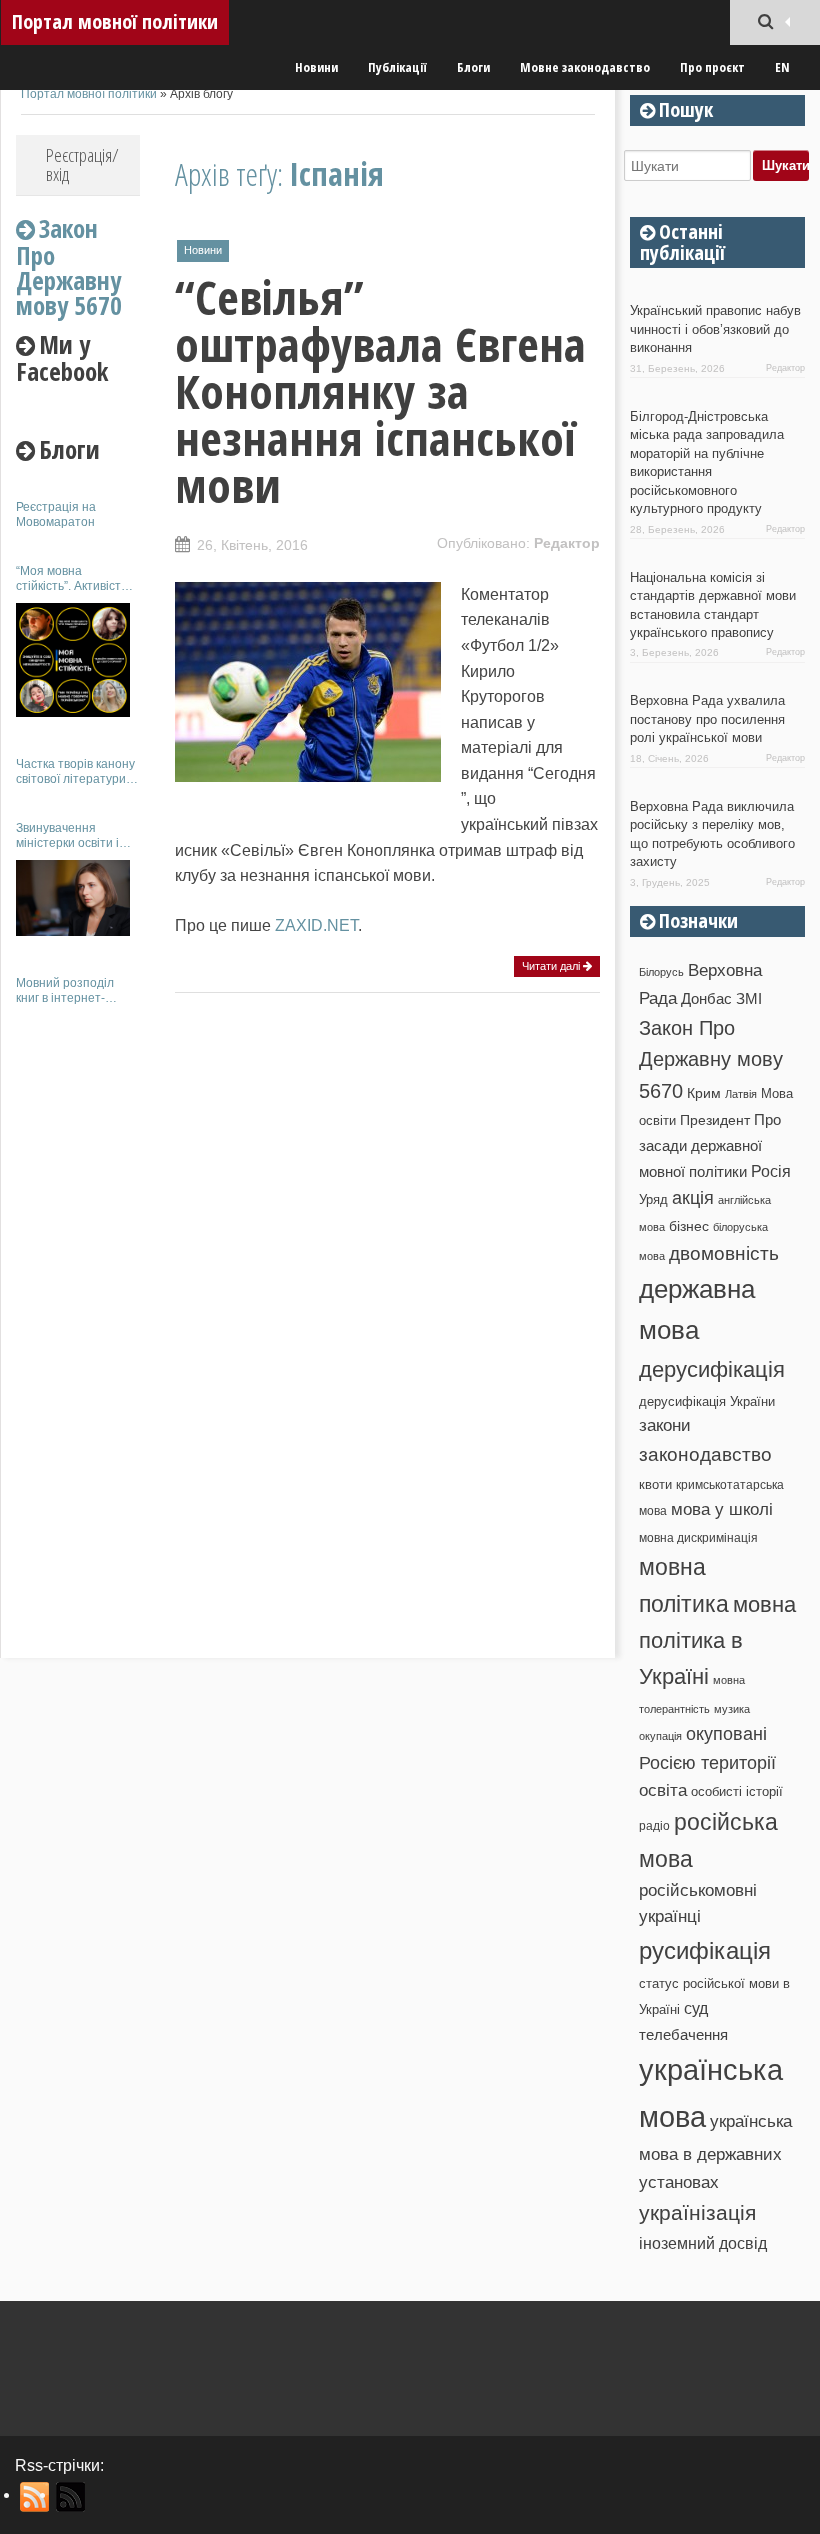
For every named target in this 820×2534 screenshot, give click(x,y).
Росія (771, 1171)
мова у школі (722, 1509)
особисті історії (737, 1791)
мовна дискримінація (698, 1537)
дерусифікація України (707, 1401)
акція (693, 1198)
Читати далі (552, 966)
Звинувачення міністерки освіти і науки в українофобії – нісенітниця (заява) (76, 835)
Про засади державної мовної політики (710, 1146)
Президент (715, 1120)
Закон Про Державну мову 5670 (711, 1059)
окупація (660, 1736)
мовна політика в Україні (717, 1640)
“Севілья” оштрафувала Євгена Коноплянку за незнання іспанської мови (380, 391)
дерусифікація (712, 1369)
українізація (697, 2212)
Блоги (473, 67)
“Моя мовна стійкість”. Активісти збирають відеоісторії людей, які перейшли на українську (77, 578)
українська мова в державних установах (715, 2151)
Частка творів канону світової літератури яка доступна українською (75, 771)
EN (782, 67)
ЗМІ (749, 999)
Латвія (741, 1094)
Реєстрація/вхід (82, 164)
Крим (704, 1093)
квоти (655, 1484)
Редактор (567, 543)
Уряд (653, 1199)
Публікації (397, 67)
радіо (654, 1826)
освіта (663, 1790)
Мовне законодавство (585, 67)
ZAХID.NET (316, 925)
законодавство (705, 1454)
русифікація (705, 1950)
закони (665, 1425)
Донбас (706, 999)
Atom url (71, 2497)
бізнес (689, 1226)
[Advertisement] (78, 1318)
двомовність (724, 1253)
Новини (316, 67)
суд (696, 2008)
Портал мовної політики (115, 21)
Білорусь (661, 972)
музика (732, 1709)
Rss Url (35, 2497)
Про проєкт (712, 67)
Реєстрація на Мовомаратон (56, 514)
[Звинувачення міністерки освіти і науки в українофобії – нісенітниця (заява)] (73, 898)
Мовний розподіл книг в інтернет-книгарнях (65, 990)
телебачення (683, 2035)
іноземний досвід (703, 2243)
